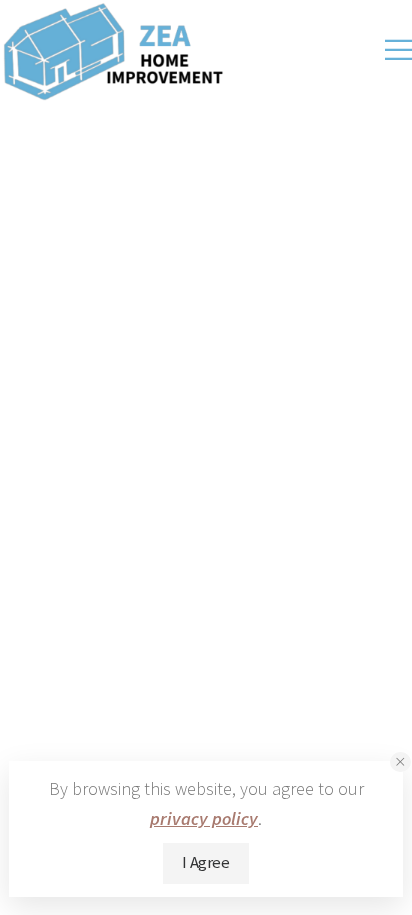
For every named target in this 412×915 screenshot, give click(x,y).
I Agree (205, 862)
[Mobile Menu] (398, 50)
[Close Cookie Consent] (400, 762)
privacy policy (204, 818)
